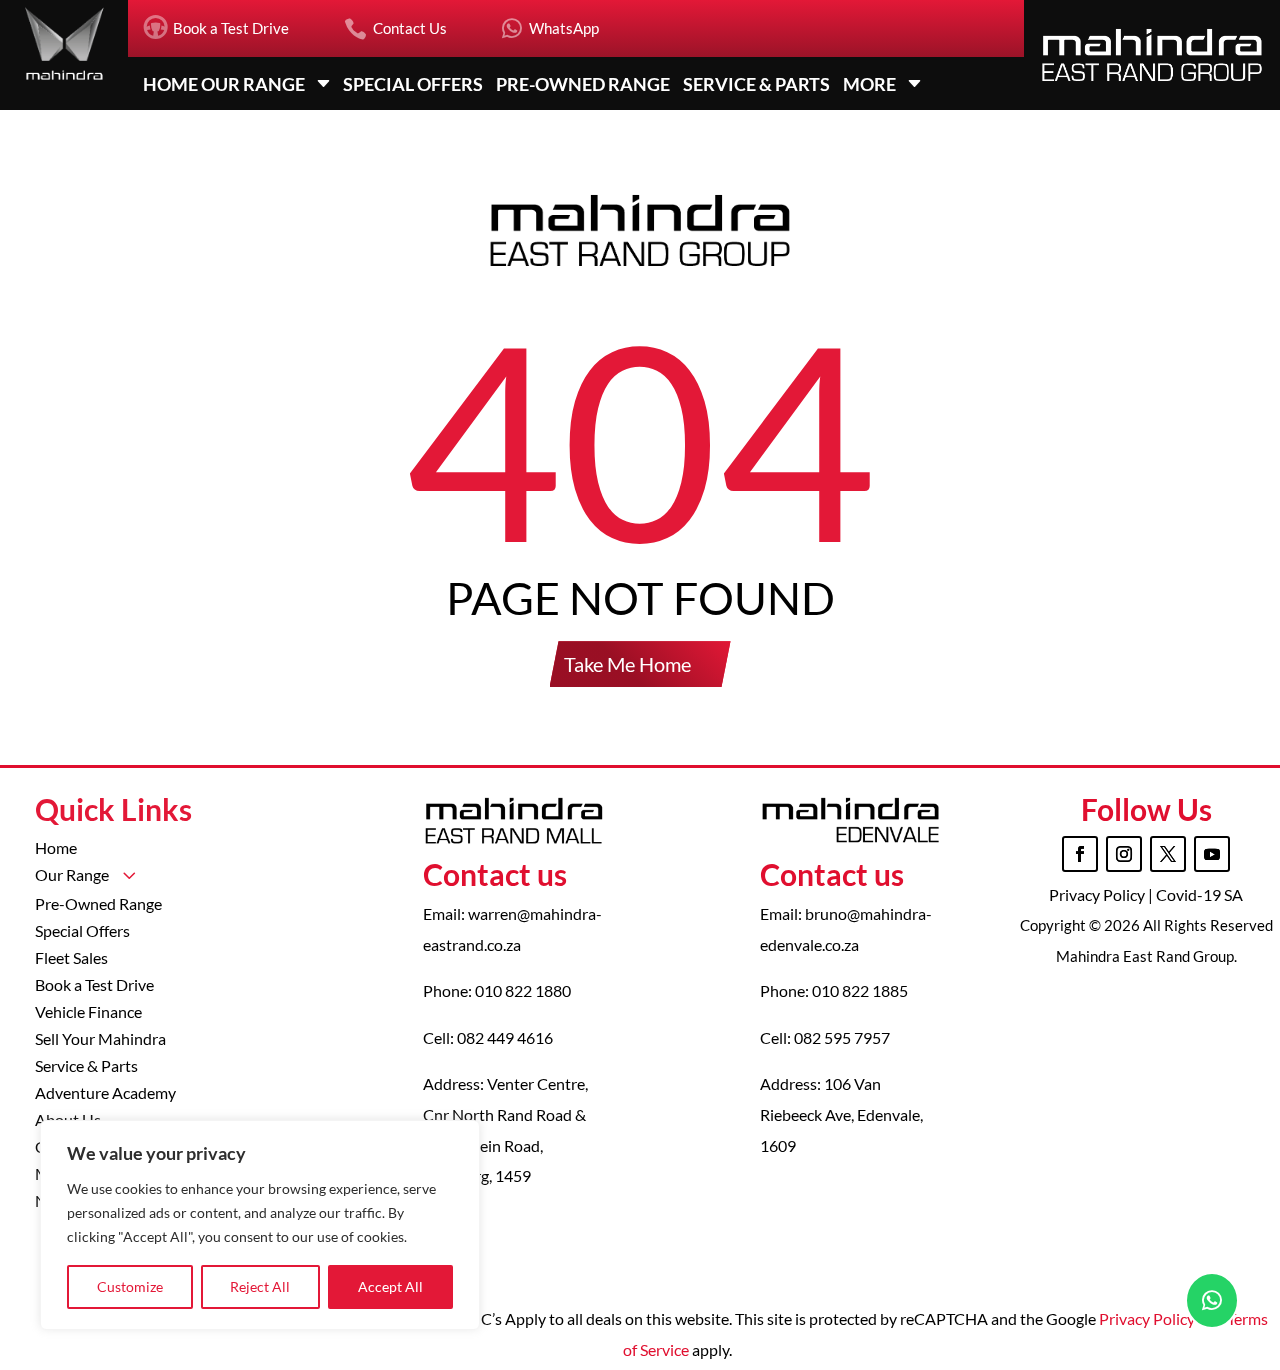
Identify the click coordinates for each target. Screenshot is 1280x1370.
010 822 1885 (860, 990)
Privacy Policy (1098, 894)
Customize (130, 1286)
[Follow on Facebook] (1080, 854)
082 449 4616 (505, 1037)
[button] (1197, 489)
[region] (260, 1225)
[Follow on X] (1168, 854)
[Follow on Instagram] (1124, 854)
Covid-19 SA (1199, 894)
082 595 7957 (842, 1037)
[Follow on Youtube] (1212, 854)
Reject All (260, 1286)
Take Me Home (627, 664)
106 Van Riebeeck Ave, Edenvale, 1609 (841, 1114)
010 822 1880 (523, 990)
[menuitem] (216, 28)
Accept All (390, 1286)
